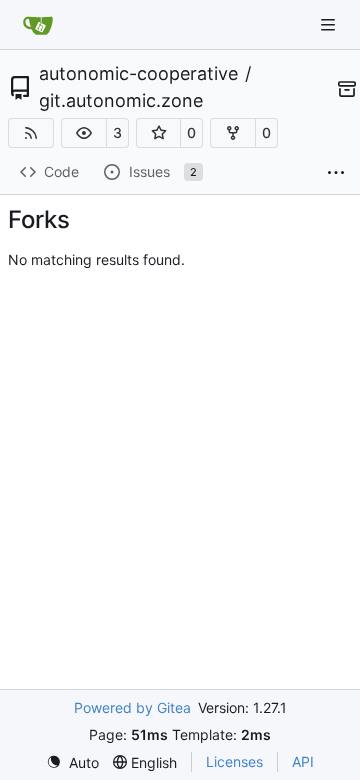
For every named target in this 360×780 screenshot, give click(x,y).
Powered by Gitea (132, 707)
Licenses (234, 761)
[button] (84, 133)
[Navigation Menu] (330, 24)
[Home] (38, 25)
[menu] (72, 762)
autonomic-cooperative (138, 74)
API (303, 761)
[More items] (336, 173)
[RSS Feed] (31, 133)
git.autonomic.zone (121, 101)
